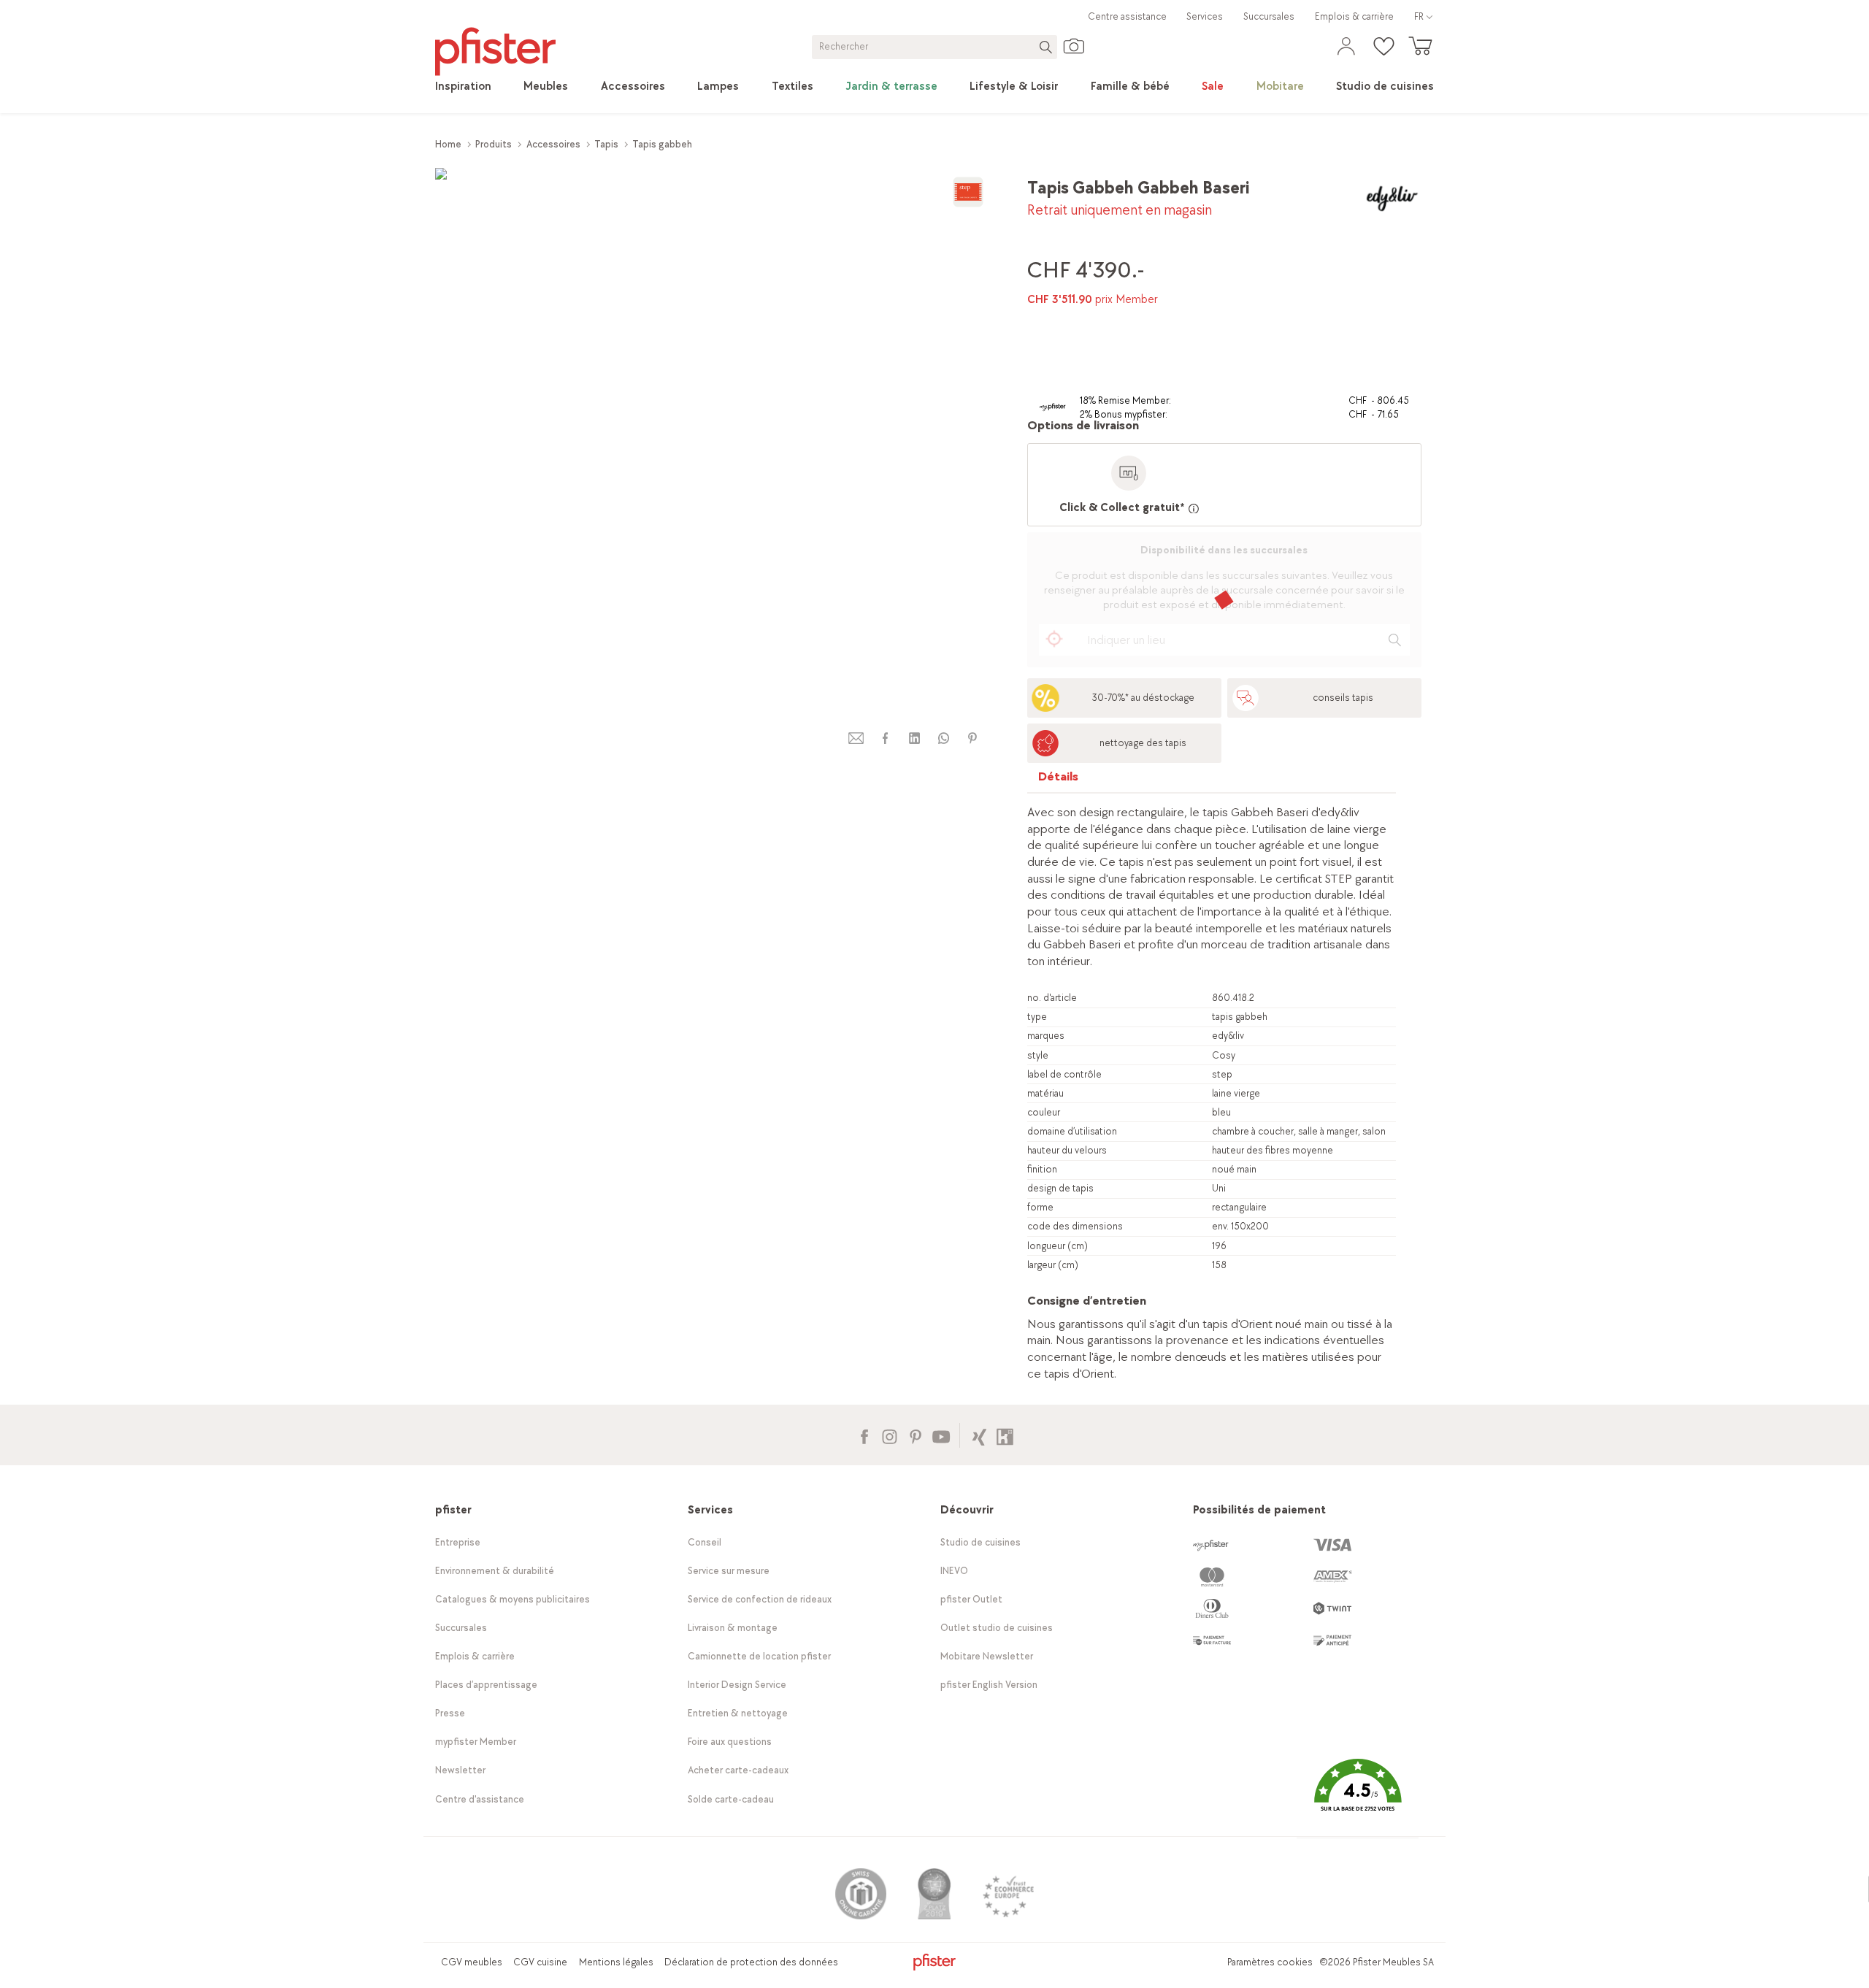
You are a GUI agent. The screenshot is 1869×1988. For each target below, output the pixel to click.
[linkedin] (914, 738)
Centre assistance (1127, 16)
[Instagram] (890, 1435)
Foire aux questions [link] (730, 1742)
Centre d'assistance (480, 1799)
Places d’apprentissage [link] (486, 1685)
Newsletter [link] (460, 1770)
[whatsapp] (943, 738)
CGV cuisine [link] (540, 1962)
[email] (856, 738)
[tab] (1059, 780)
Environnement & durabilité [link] (495, 1571)
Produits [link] (494, 144)
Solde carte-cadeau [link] (731, 1799)
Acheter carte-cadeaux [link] (738, 1770)
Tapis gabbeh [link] (662, 144)
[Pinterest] (915, 1435)
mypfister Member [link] (476, 1742)
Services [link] (1205, 16)
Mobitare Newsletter (987, 1656)
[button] (1357, 1796)
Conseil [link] (705, 1542)
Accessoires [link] (553, 144)
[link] (463, 87)
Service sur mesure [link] (729, 1571)
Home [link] (448, 144)
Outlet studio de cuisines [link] (997, 1628)
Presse (450, 1713)
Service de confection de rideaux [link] (760, 1599)
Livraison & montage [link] (733, 1628)
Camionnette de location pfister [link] (759, 1656)
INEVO (954, 1571)
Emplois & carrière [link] (1354, 16)
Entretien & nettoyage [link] (738, 1713)
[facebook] (885, 738)
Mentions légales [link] (616, 1962)
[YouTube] (941, 1435)
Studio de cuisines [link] (980, 1542)
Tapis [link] (606, 144)
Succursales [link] (1269, 16)
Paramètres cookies (1270, 1962)
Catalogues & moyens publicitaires (513, 1599)
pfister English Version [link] (989, 1685)
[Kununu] (1005, 1435)
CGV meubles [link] (472, 1962)
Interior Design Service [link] (737, 1685)
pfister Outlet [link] (971, 1599)
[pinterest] (972, 738)
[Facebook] (864, 1435)
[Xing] (979, 1435)
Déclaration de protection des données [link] (751, 1962)
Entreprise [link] (458, 1542)
